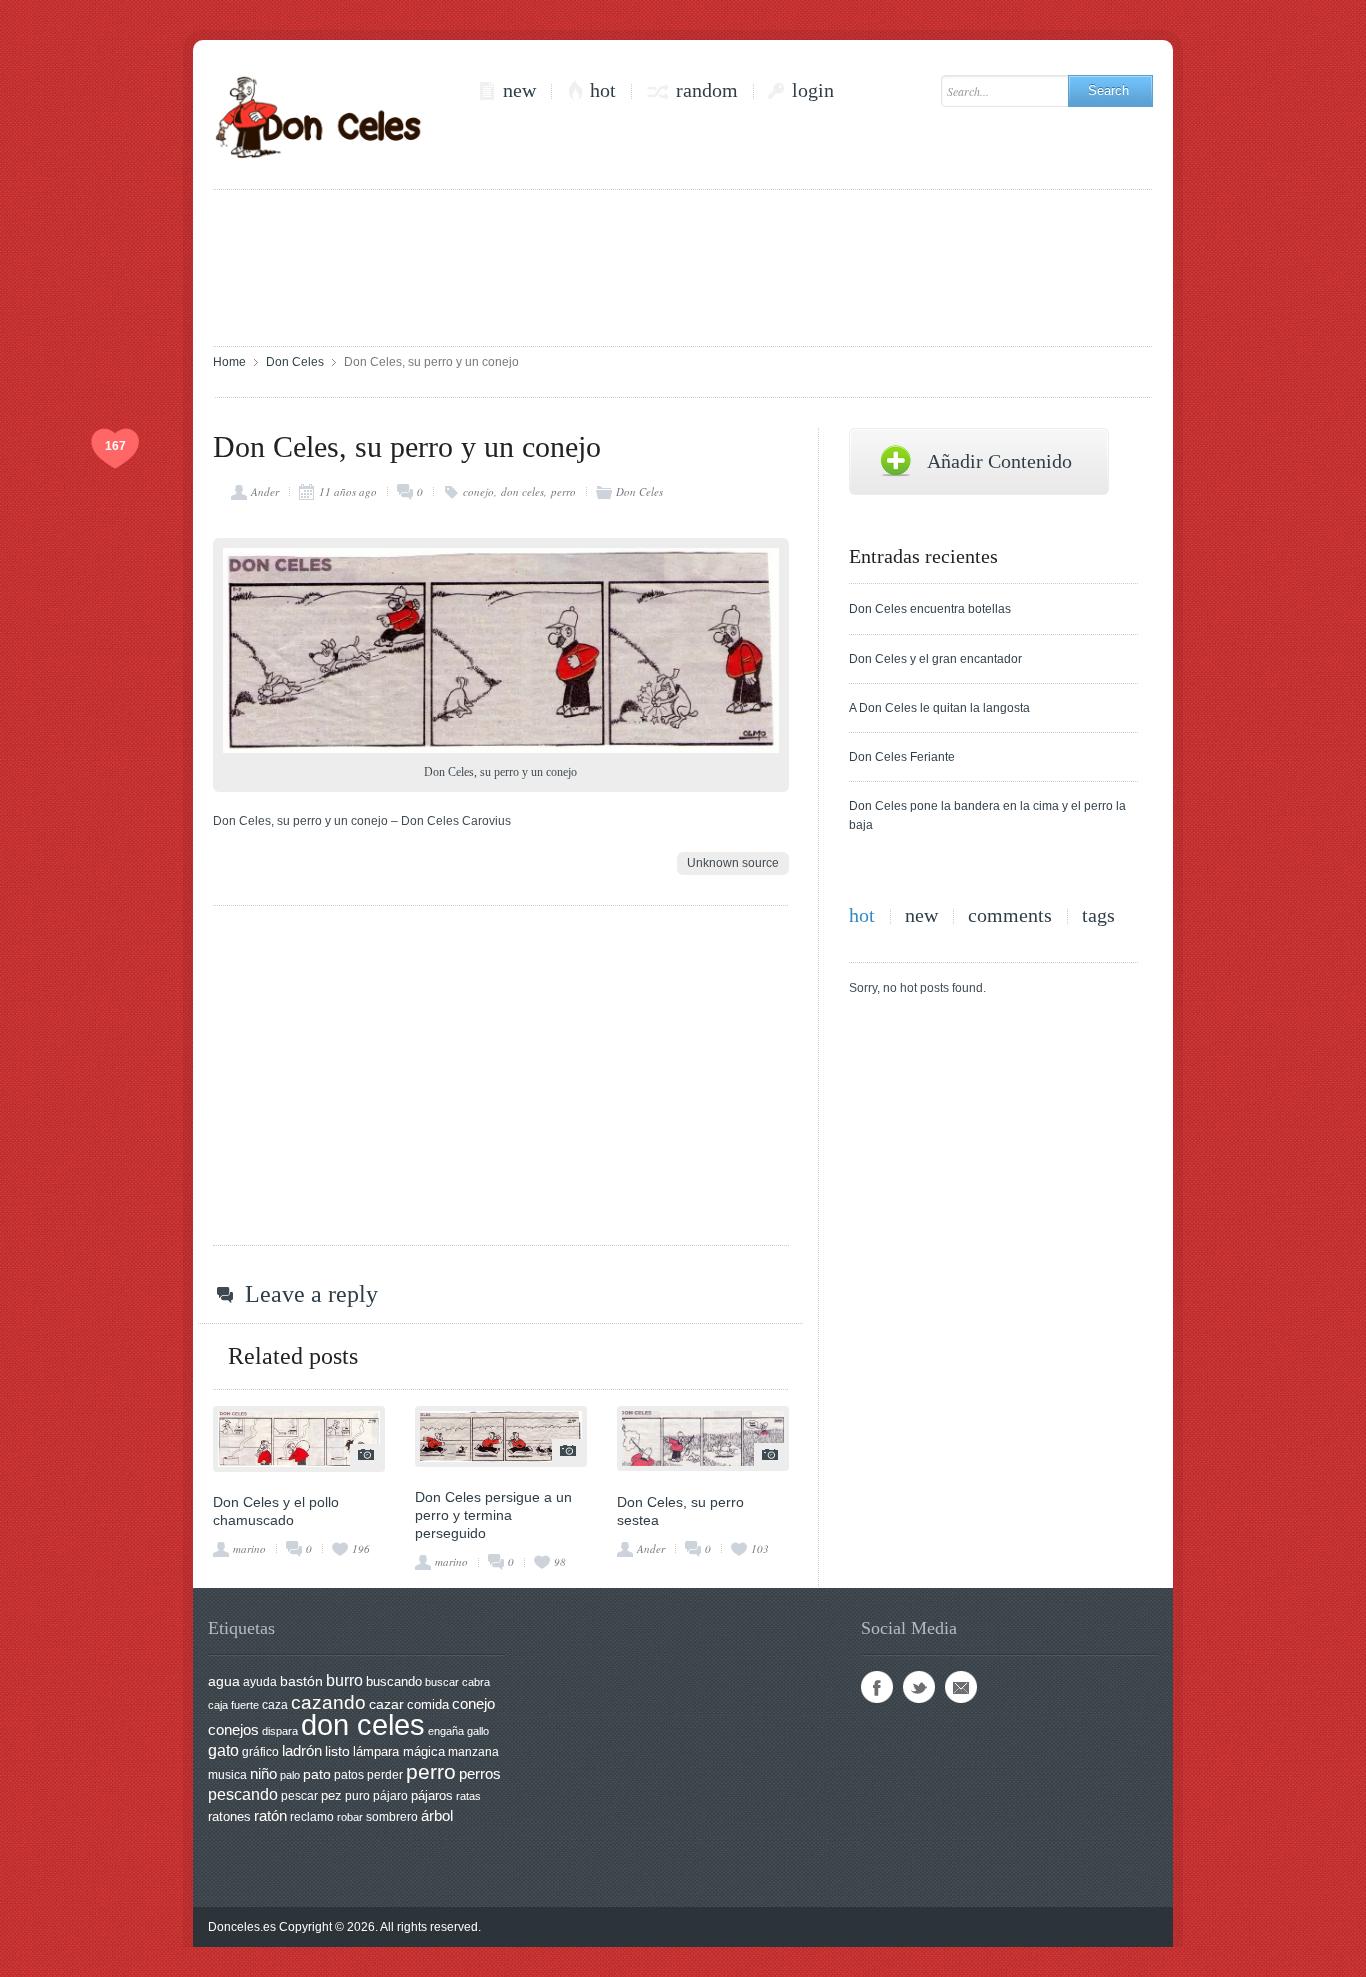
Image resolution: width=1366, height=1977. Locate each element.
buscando (394, 1681)
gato (223, 1750)
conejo (478, 491)
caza (275, 1705)
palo (290, 1775)
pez (331, 1795)
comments (1010, 915)
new (519, 90)
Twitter (919, 1687)
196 (361, 1548)
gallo (478, 1731)
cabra (476, 1682)
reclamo (312, 1817)
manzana (473, 1752)
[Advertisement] (683, 266)
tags (1098, 915)
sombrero (392, 1817)
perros (480, 1773)
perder (385, 1775)
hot (603, 90)
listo (337, 1751)
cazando (328, 1702)
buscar (442, 1682)
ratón (270, 1816)
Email (961, 1687)
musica (227, 1775)
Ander (265, 491)
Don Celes (295, 362)
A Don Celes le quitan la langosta (939, 708)
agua (224, 1681)
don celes (522, 491)
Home (229, 362)
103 (760, 1548)
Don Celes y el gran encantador (935, 659)
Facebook (877, 1687)
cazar (386, 1704)
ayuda (260, 1682)
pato (317, 1774)
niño (263, 1773)
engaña (446, 1731)
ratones (229, 1816)
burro (344, 1680)
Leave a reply (311, 1294)
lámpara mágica (399, 1752)
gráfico (260, 1752)
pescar (299, 1796)
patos (349, 1775)
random (707, 90)
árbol (437, 1816)
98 (560, 1561)
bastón (301, 1681)
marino (249, 1548)
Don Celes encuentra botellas (930, 609)
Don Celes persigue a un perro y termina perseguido (493, 1515)
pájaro (390, 1796)
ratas (468, 1796)
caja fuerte (233, 1705)
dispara (280, 1731)
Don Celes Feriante (902, 757)
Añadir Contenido (999, 461)
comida (428, 1704)
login (813, 90)
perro (563, 491)
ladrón (302, 1750)
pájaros (432, 1795)
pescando (243, 1794)
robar (350, 1817)
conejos (233, 1730)
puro (357, 1796)
